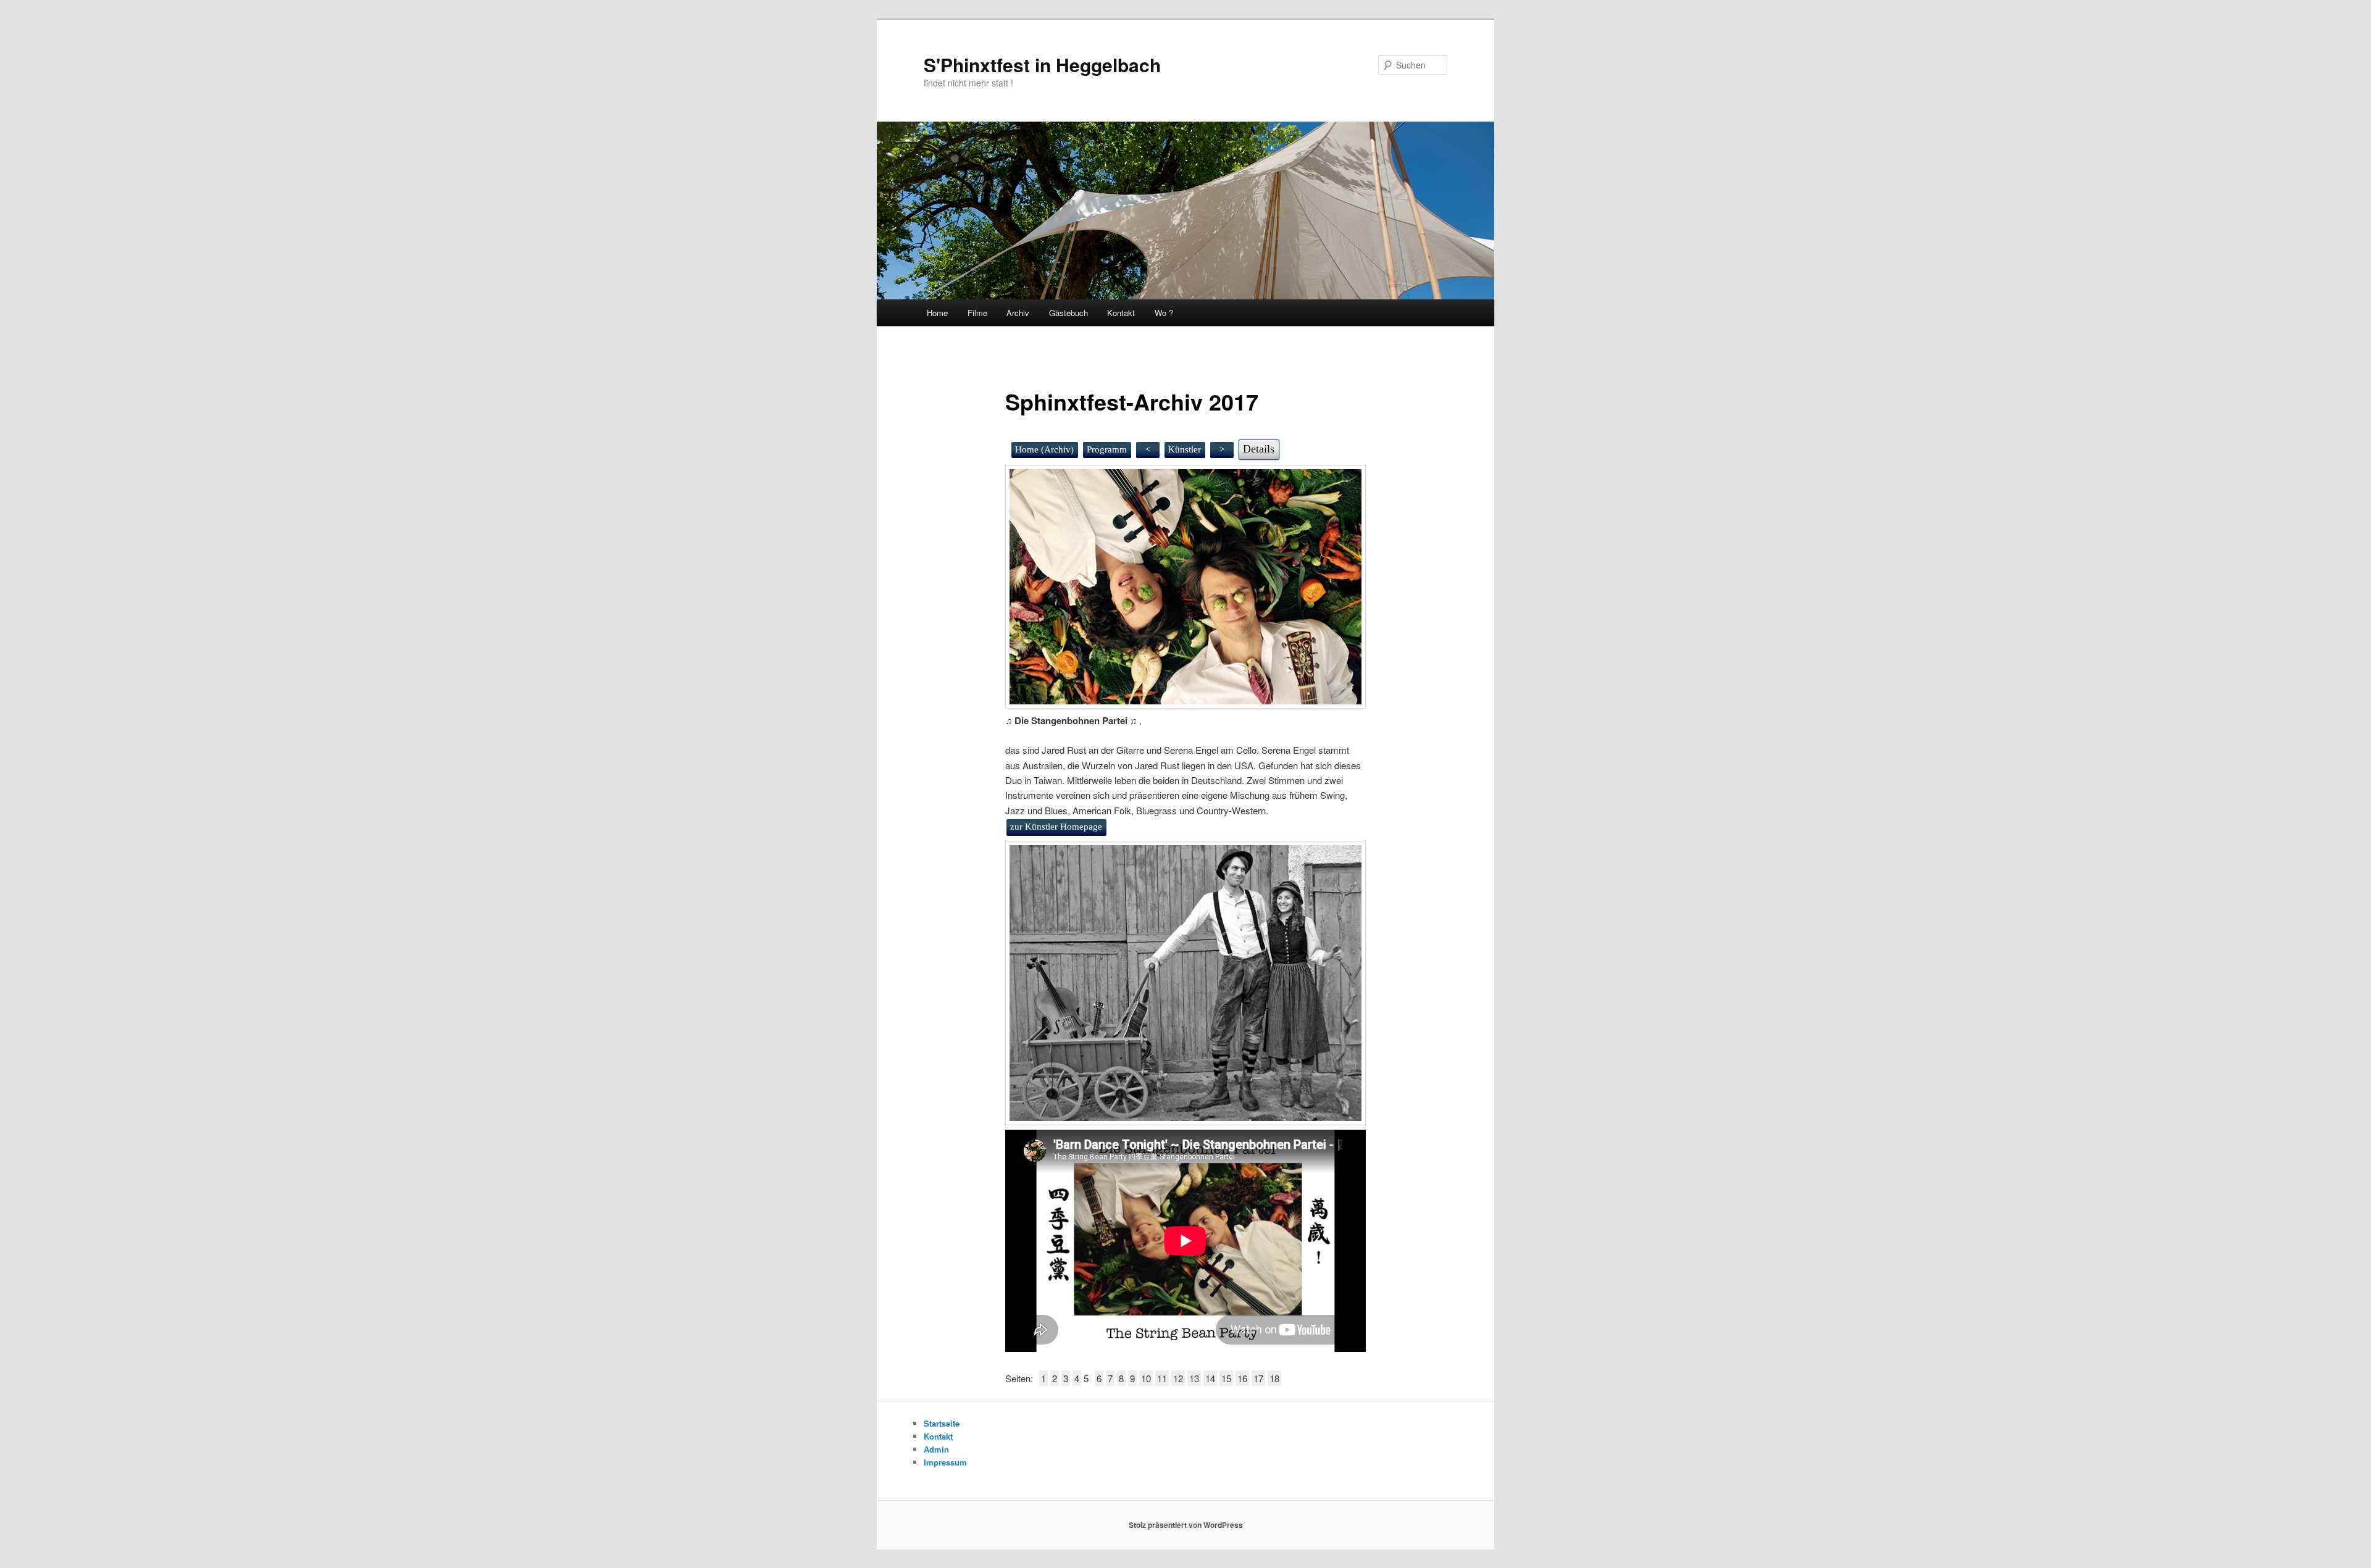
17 (1258, 1378)
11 (1162, 1378)
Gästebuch (1068, 313)
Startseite (942, 1423)
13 (1194, 1378)
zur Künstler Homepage (1056, 827)
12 (1178, 1378)
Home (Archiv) (1044, 449)
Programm (1107, 449)
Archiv (1018, 313)
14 (1210, 1378)
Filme (977, 313)
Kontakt (1121, 313)
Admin (936, 1449)
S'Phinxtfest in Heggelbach (1042, 65)
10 (1146, 1378)
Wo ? (1164, 313)
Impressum (945, 1462)
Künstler (1185, 449)
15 (1226, 1378)
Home (937, 313)
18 (1274, 1378)
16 (1242, 1378)
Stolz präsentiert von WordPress (1186, 1525)
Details (1259, 449)
